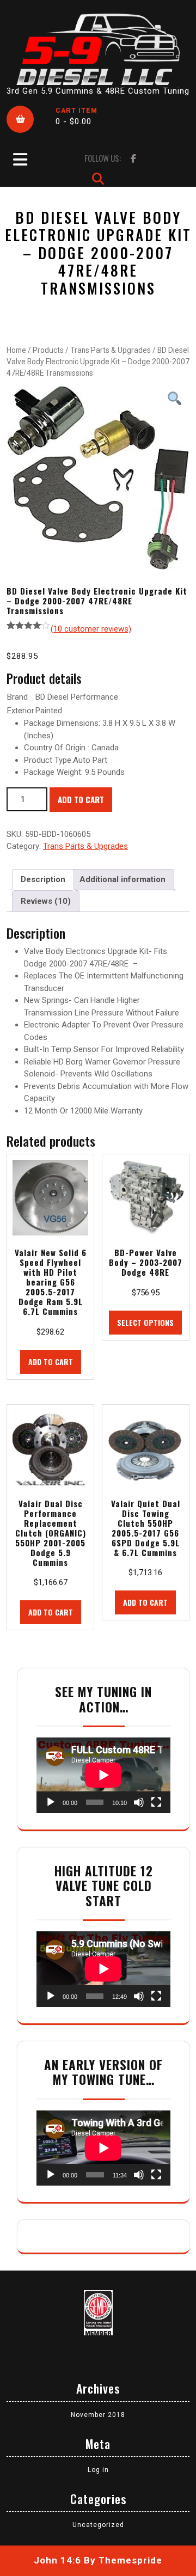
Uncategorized (98, 2525)
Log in (98, 2470)
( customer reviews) (91, 629)
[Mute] (139, 1802)
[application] (103, 1775)
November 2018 (98, 2415)
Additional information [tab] (122, 879)
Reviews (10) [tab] (46, 901)
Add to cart (81, 799)
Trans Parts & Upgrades (111, 350)
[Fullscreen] (156, 1802)
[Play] (51, 1802)
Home (16, 350)
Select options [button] (145, 1322)
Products (48, 350)
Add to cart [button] (51, 1362)
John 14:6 (57, 2560)
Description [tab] (43, 879)
